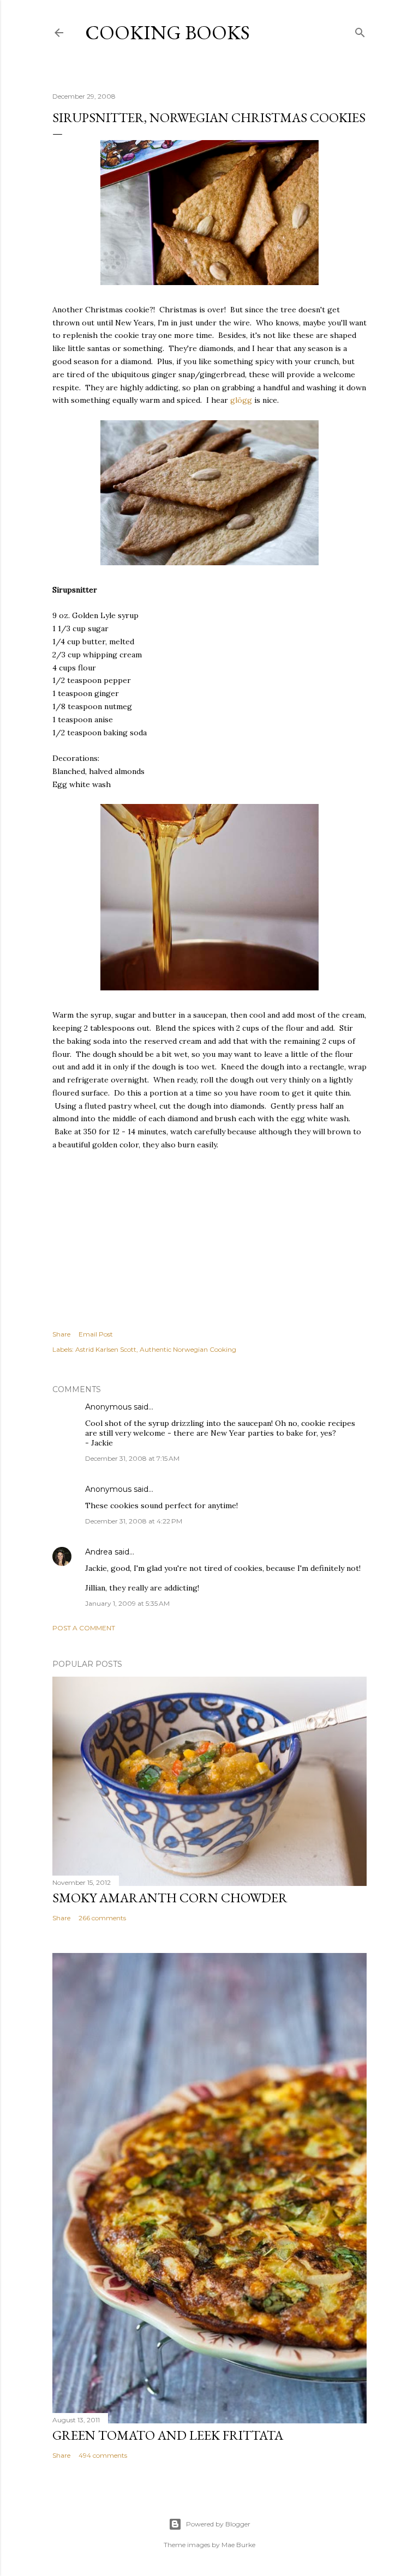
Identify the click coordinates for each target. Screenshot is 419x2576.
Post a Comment (84, 1628)
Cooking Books (167, 32)
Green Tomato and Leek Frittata (168, 2435)
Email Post (96, 1334)
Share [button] (61, 1334)
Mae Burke (238, 2545)
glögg (241, 400)
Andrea (99, 1552)
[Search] (360, 30)
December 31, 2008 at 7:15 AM (132, 1458)
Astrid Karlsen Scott (106, 1349)
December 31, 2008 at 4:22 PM (134, 1521)
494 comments (103, 2455)
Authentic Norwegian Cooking (188, 1349)
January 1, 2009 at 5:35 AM (127, 1603)
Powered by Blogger (218, 2524)
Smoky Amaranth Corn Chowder (170, 1898)
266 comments (102, 1918)
